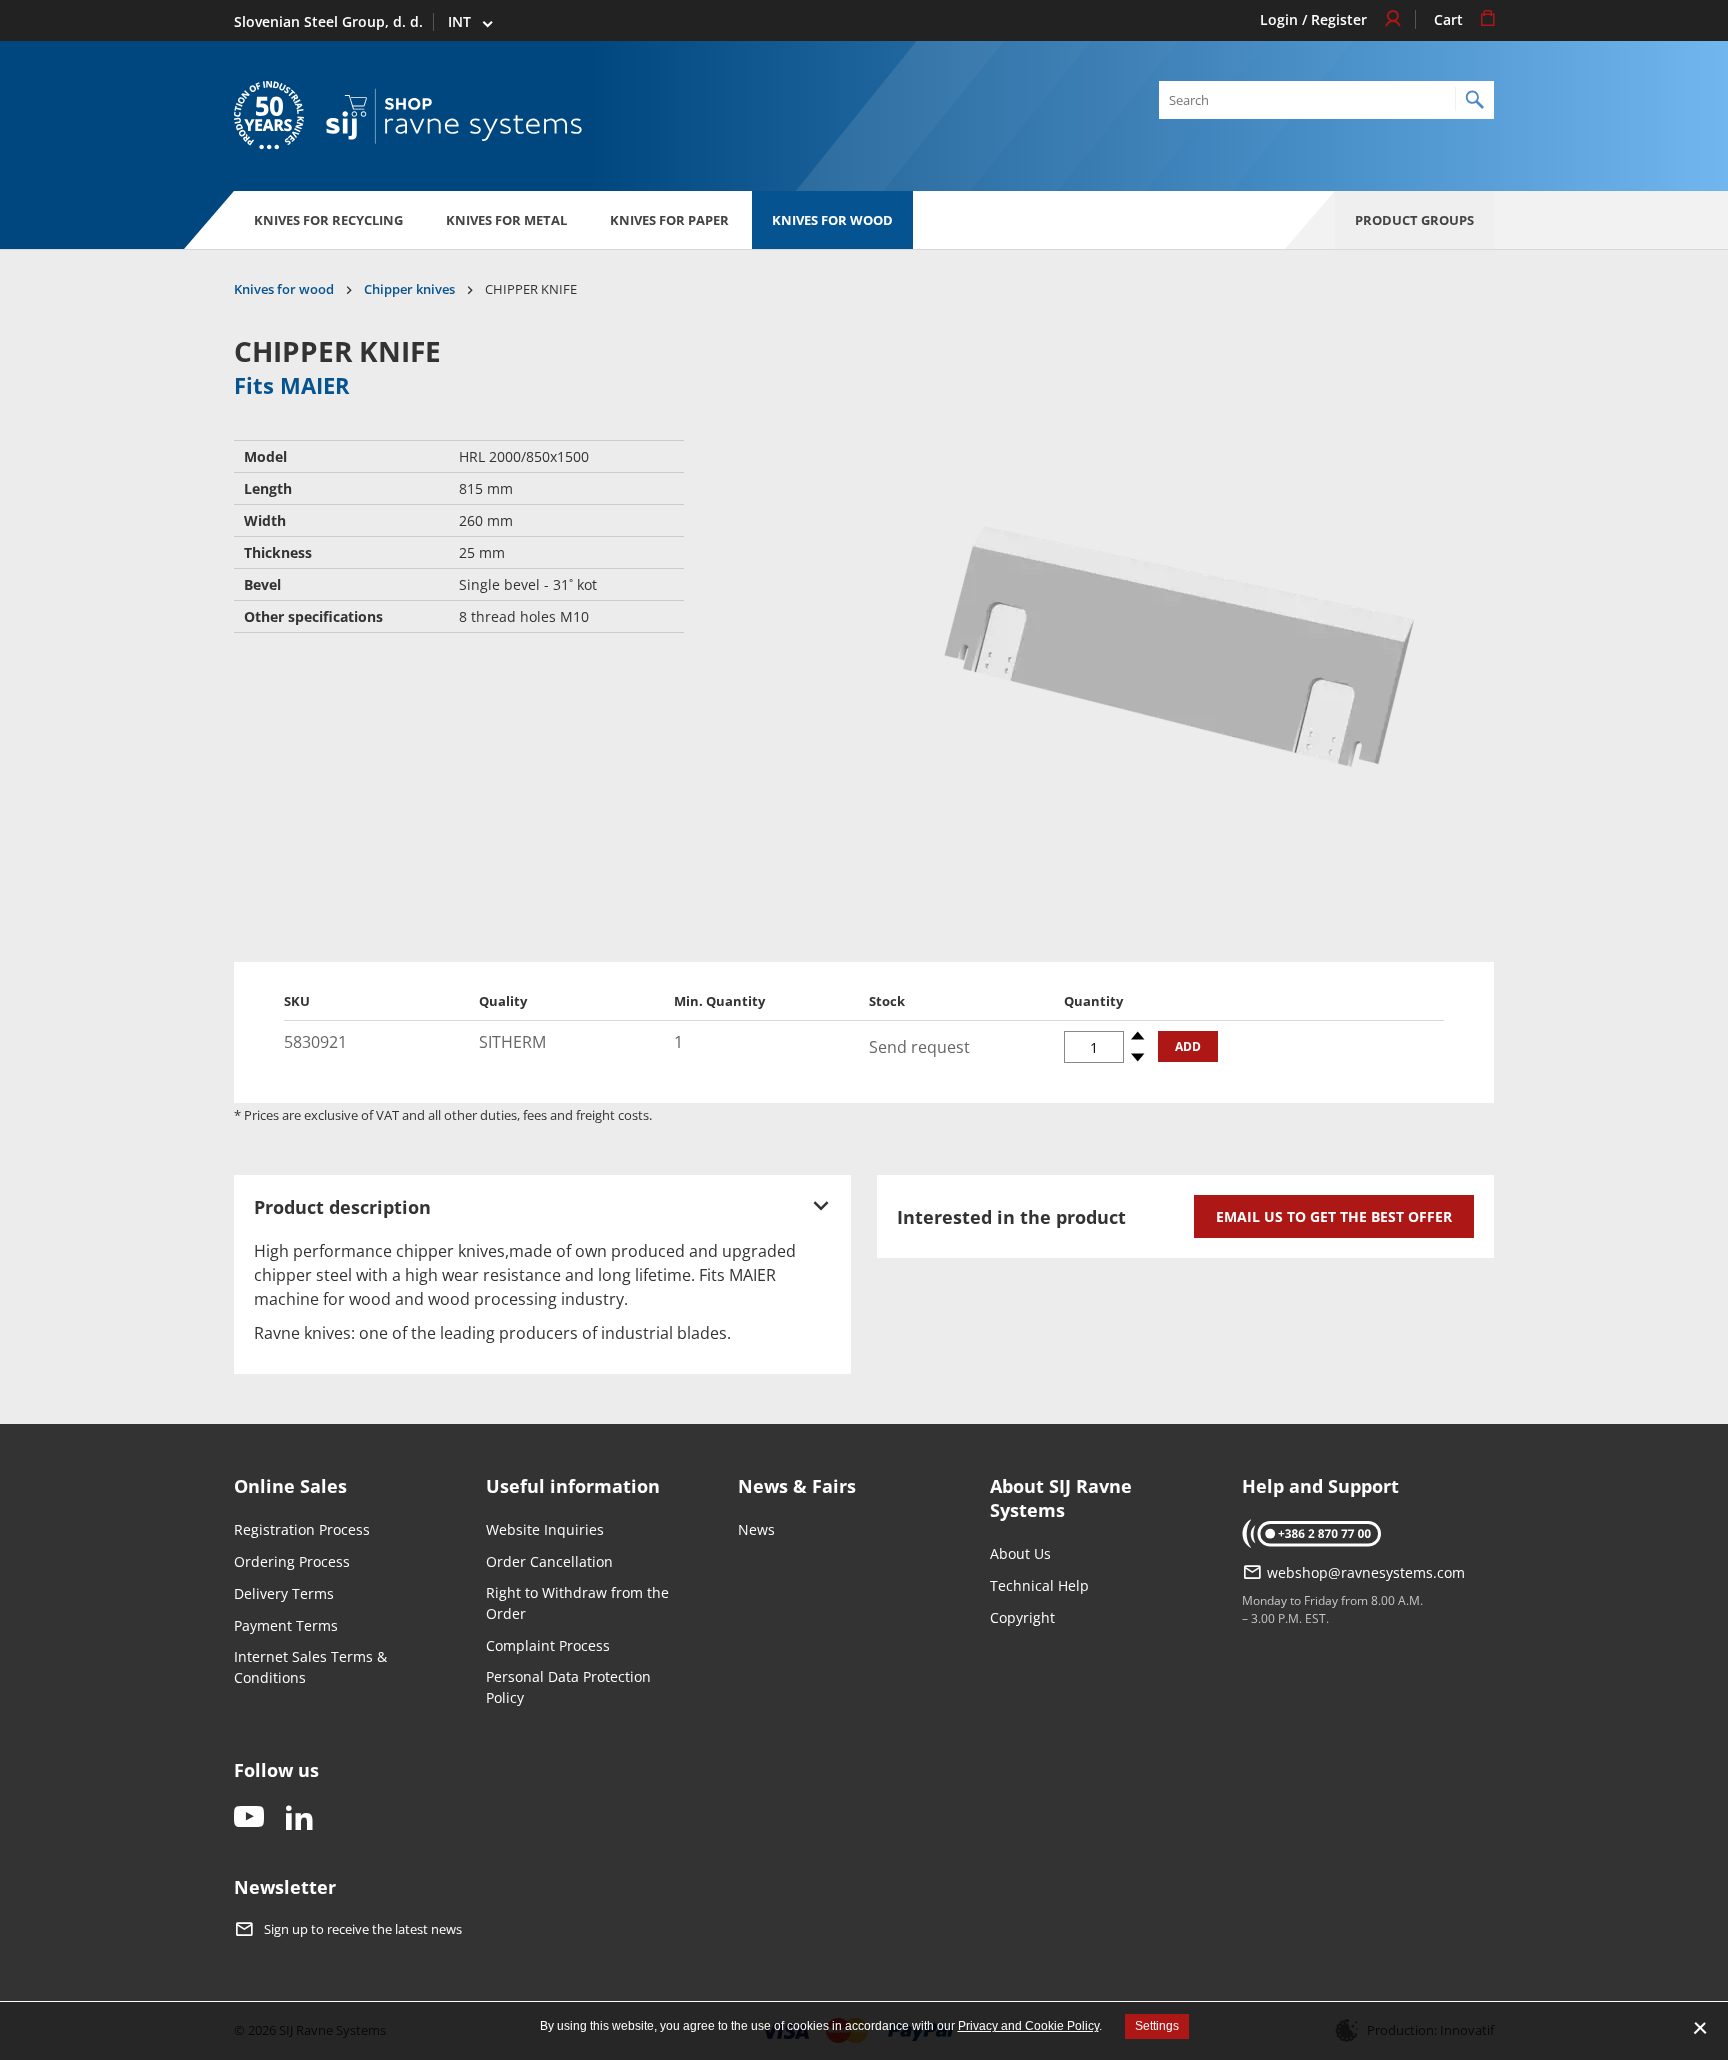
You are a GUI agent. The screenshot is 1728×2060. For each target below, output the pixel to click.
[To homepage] (454, 116)
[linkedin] (299, 1818)
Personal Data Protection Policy (568, 1687)
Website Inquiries (545, 1529)
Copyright (1022, 1617)
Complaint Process (548, 1645)
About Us (1020, 1553)
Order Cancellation (549, 1561)
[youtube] (249, 1818)
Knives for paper (669, 220)
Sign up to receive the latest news (363, 1930)
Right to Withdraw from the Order (577, 1603)
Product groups (1414, 220)
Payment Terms (286, 1625)
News (756, 1529)
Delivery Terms (284, 1593)
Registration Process (302, 1529)
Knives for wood (832, 220)
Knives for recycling (328, 220)
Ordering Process (292, 1561)
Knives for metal (506, 220)
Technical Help (1039, 1585)
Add (1188, 1046)
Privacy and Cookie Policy (1028, 2026)
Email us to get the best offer (1334, 1216)
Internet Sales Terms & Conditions (310, 1667)
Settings (1157, 2026)
